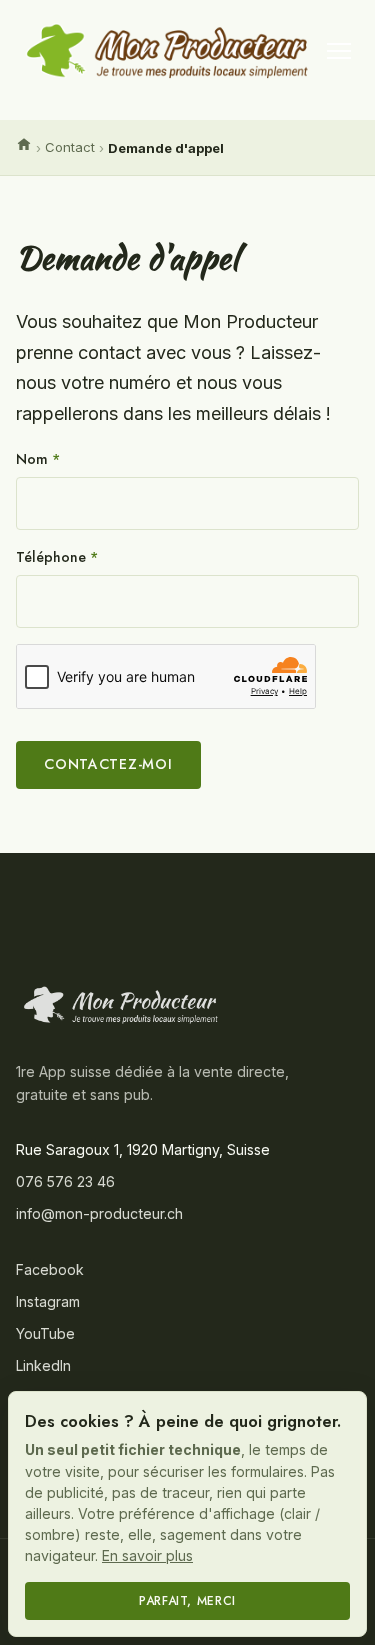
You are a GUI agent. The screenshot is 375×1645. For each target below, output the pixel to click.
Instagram (48, 1301)
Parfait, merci (187, 1601)
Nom (38, 459)
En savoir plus (147, 1555)
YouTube (45, 1333)
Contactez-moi (108, 764)
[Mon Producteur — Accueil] (167, 51)
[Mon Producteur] (121, 1005)
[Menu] (339, 51)
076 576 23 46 (65, 1181)
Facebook (50, 1269)
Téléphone (57, 557)
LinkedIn (43, 1365)
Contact (70, 147)
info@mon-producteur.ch (99, 1213)
